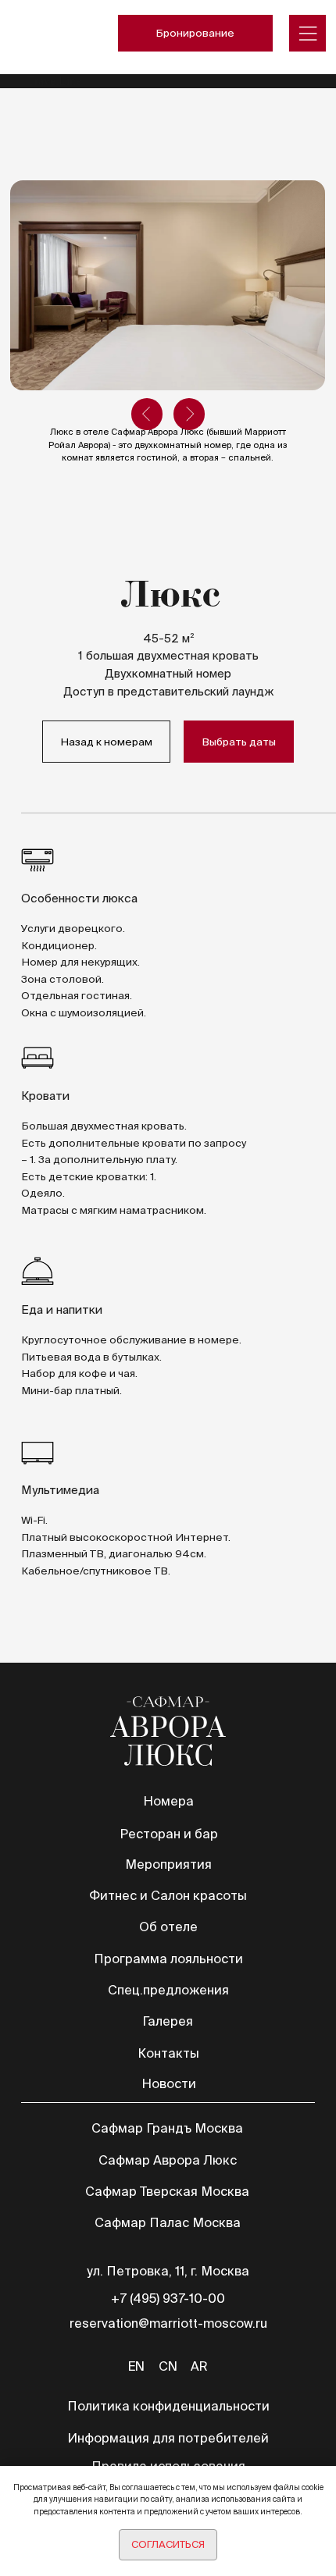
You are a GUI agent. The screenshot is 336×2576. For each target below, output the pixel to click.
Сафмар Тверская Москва (167, 2191)
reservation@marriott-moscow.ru (168, 2323)
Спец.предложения (168, 1990)
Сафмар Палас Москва (168, 2222)
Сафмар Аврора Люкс (168, 2160)
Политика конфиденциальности (168, 2406)
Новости (169, 2083)
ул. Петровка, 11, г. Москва (168, 2271)
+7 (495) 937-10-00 (168, 2298)
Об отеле (168, 1927)
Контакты (168, 2053)
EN (136, 2366)
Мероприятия (168, 1864)
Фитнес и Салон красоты (168, 1895)
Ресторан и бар (169, 1834)
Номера (168, 1801)
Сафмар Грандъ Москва (167, 2128)
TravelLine (54, 81)
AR (199, 2366)
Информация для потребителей (168, 2438)
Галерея (168, 2021)
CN (168, 2366)
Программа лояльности (168, 1959)
